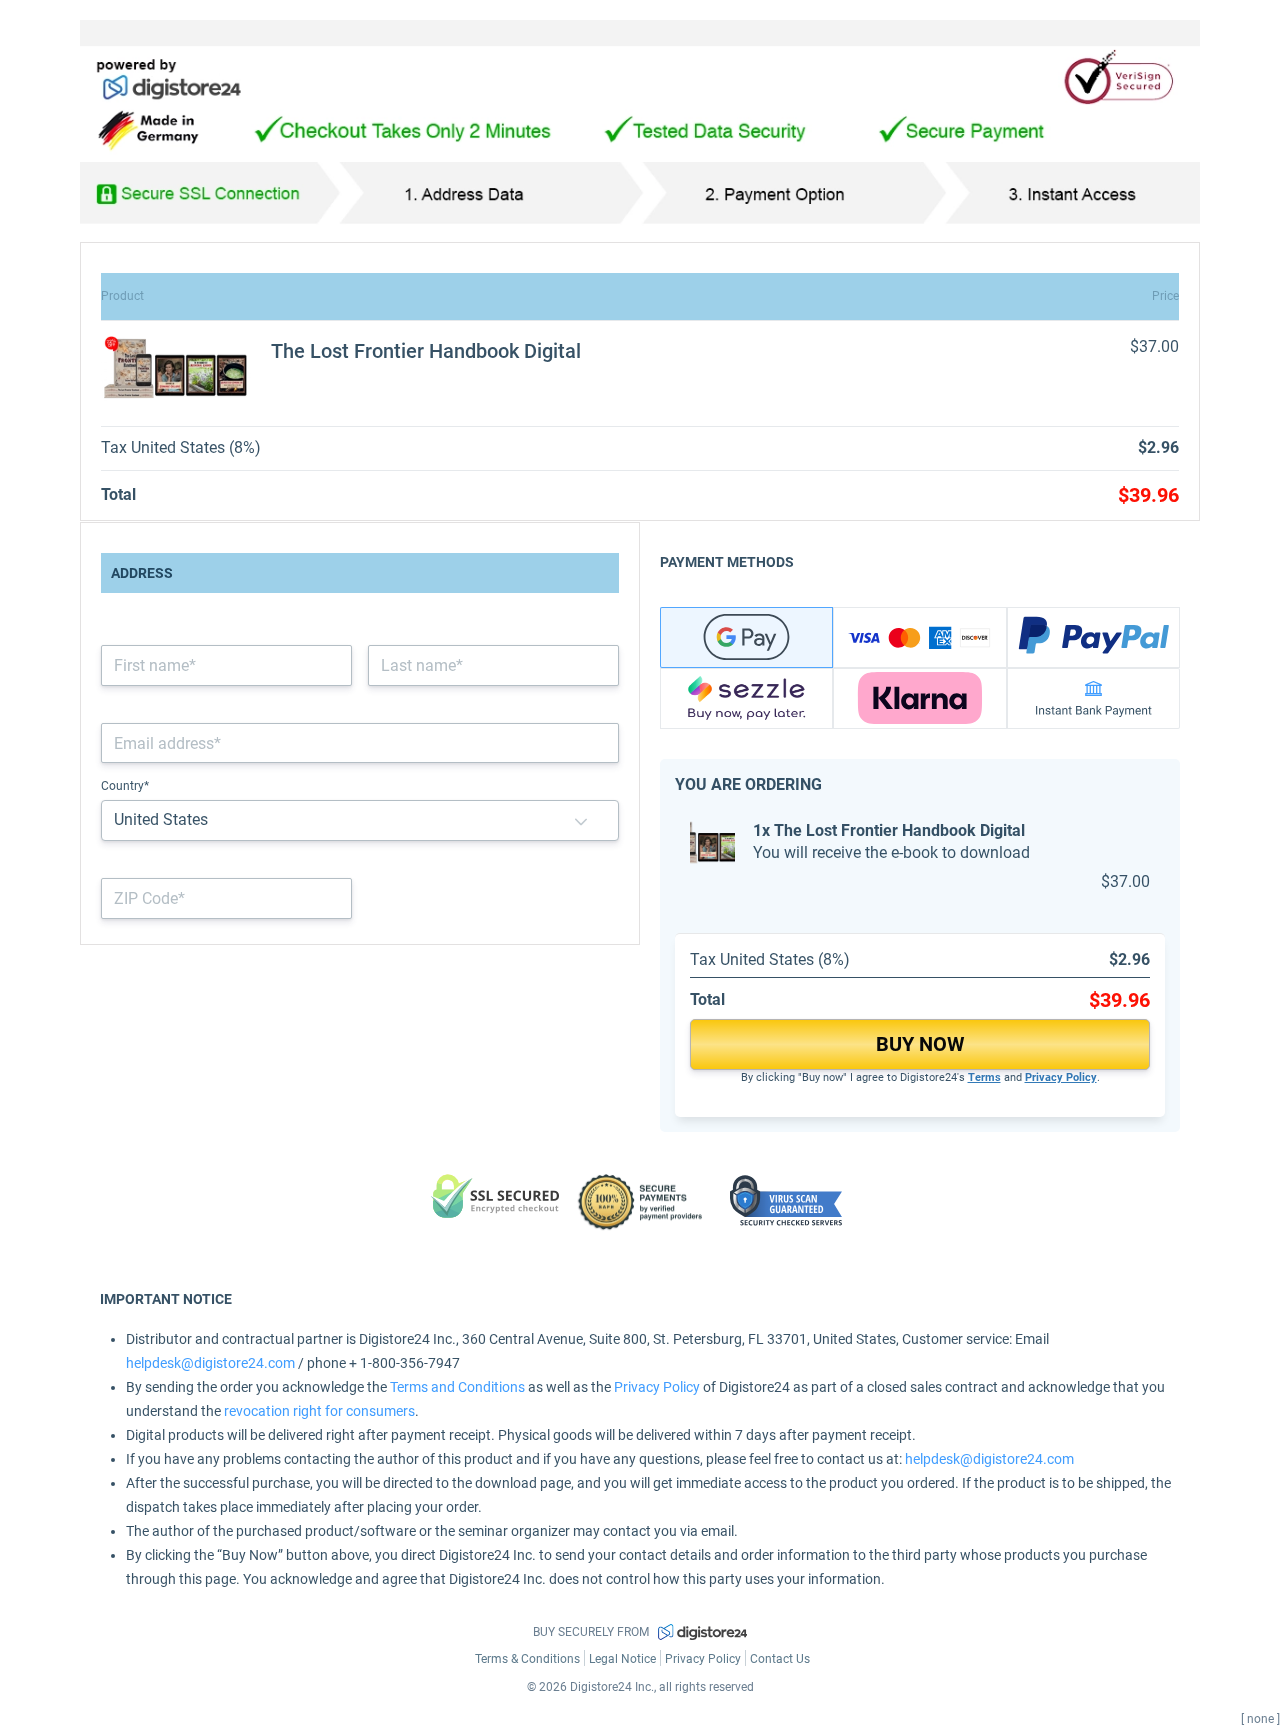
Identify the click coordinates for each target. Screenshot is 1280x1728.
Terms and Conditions (457, 1387)
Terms (984, 1077)
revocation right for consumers (319, 1411)
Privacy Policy (1061, 1077)
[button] (581, 820)
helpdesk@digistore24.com (210, 1363)
